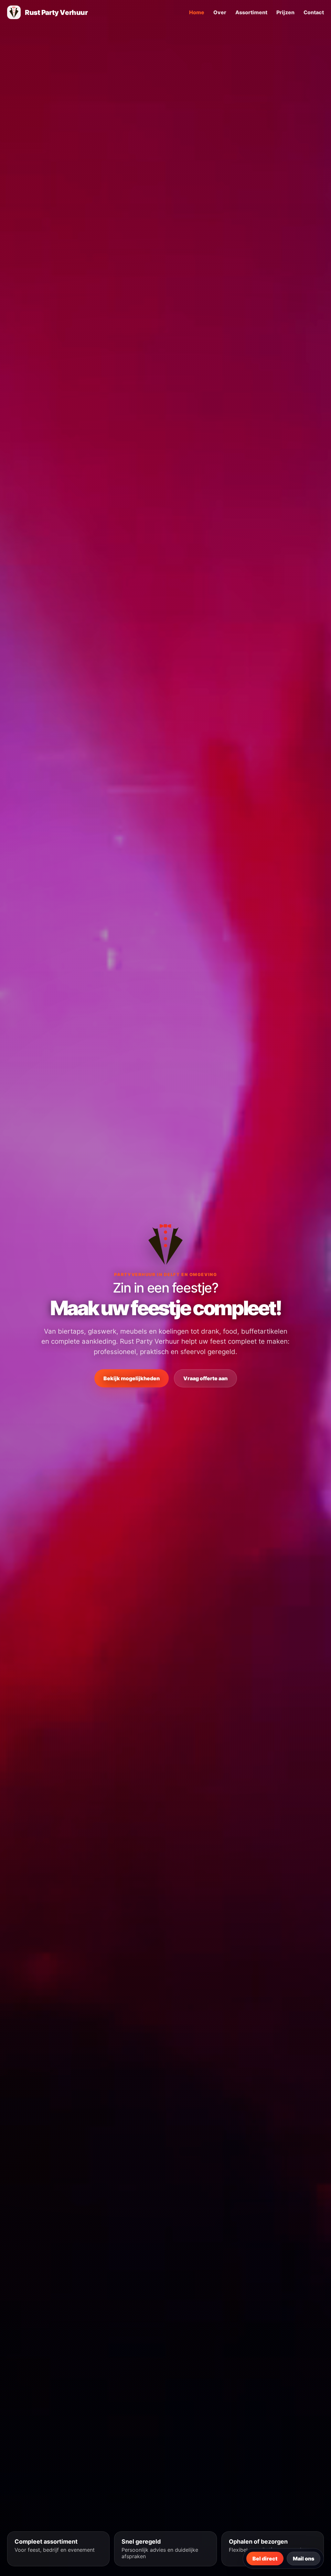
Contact (314, 12)
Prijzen (285, 12)
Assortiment (251, 12)
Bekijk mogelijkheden (132, 1378)
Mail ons (304, 2559)
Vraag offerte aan (205, 1378)
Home (197, 12)
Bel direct (265, 2559)
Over (220, 12)
